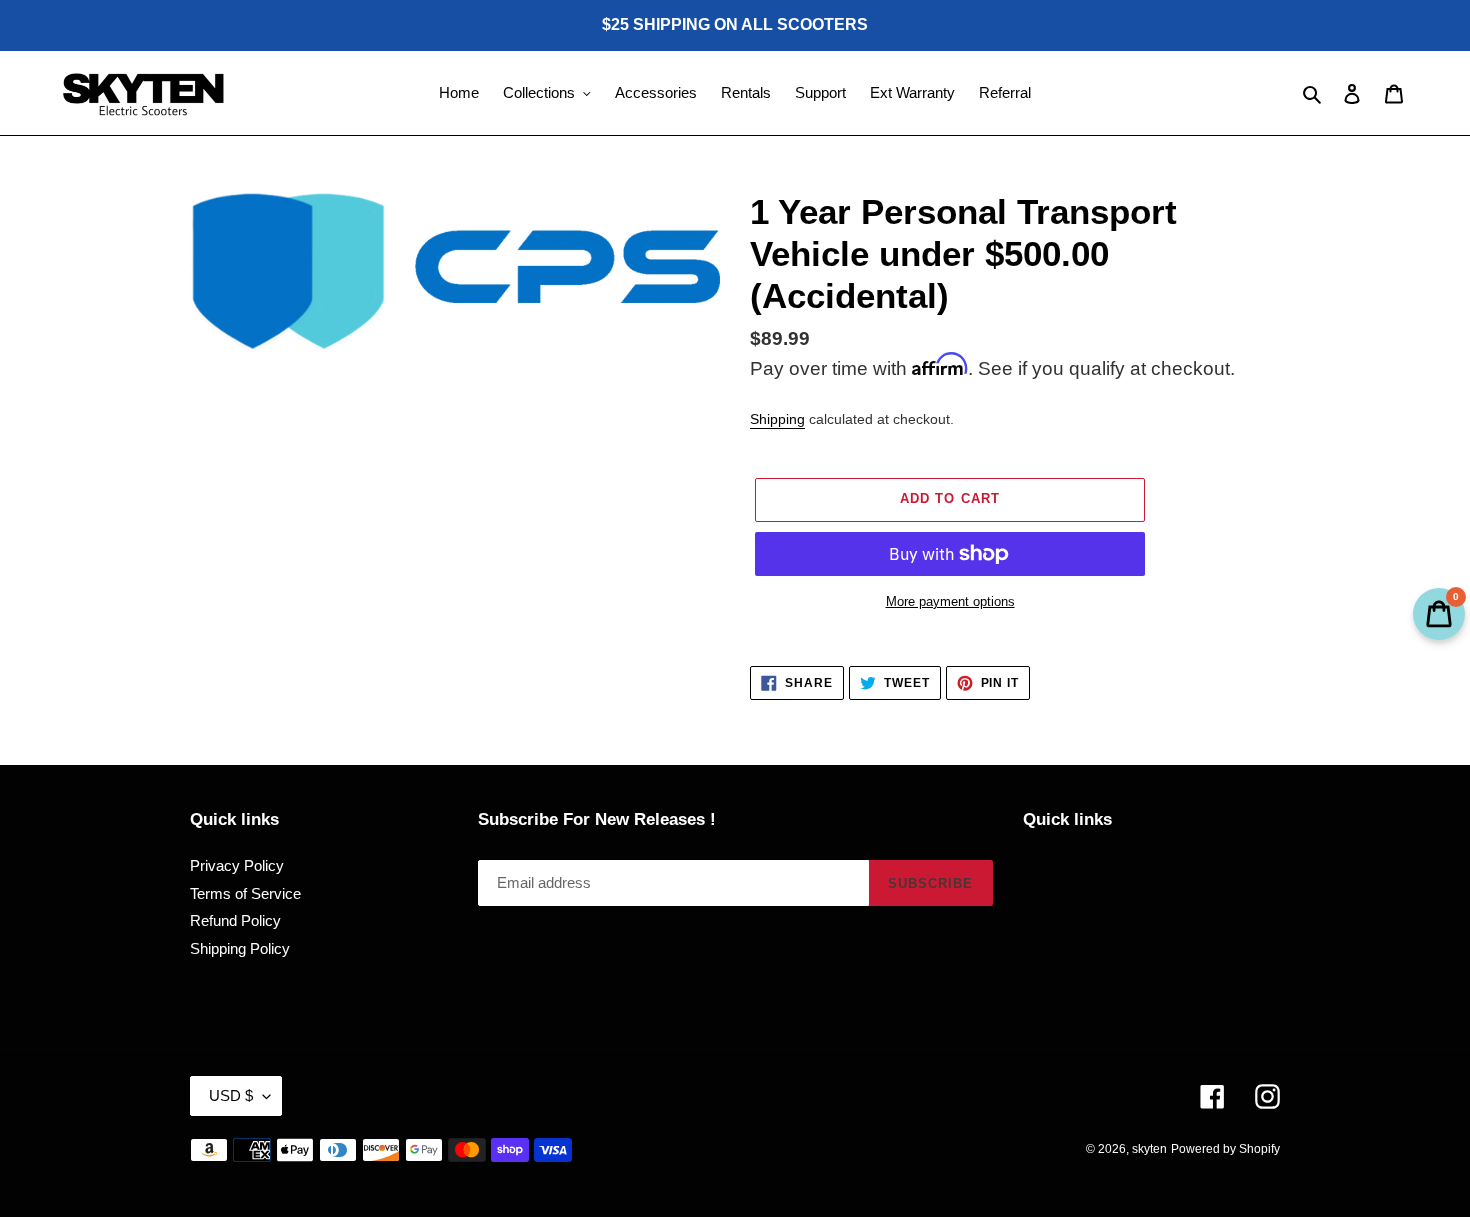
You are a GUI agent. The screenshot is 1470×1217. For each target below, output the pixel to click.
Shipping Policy (240, 948)
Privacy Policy (237, 865)
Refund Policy (235, 920)
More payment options (950, 601)
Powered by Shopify (1225, 1149)
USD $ (231, 1095)
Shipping (777, 419)
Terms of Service (245, 893)
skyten (1149, 1149)
